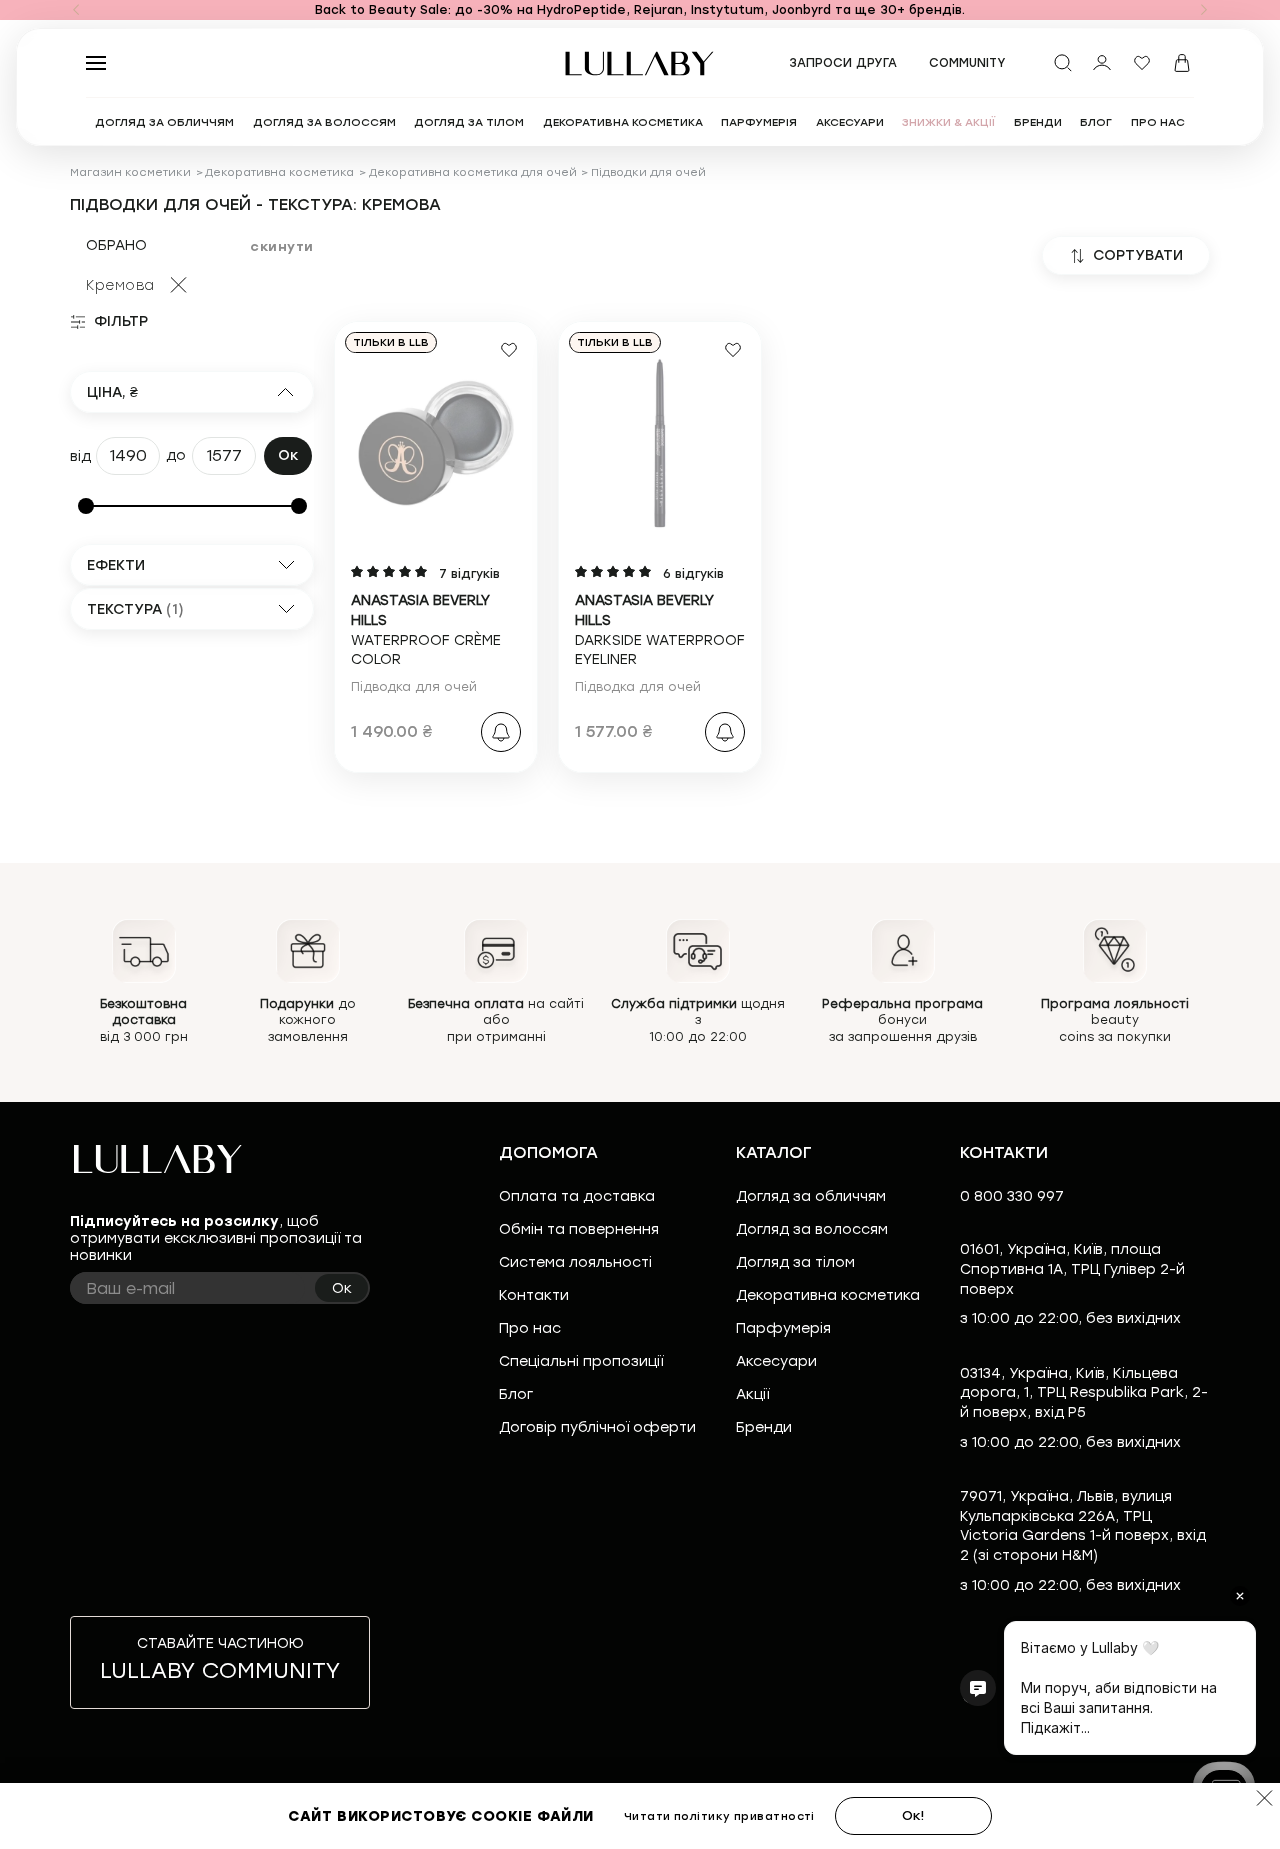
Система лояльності (575, 1262)
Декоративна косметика (279, 172)
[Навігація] (76, 10)
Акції (752, 1394)
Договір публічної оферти (597, 1427)
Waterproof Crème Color (426, 630)
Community (967, 63)
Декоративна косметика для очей (473, 172)
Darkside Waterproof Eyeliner (660, 630)
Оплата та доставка (577, 1196)
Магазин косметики (130, 172)
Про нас (530, 1328)
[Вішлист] (1142, 63)
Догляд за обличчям (811, 1196)
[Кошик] (1182, 63)
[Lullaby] (640, 63)
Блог (516, 1394)
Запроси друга (843, 63)
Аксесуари (776, 1361)
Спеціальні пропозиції (581, 1361)
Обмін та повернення (579, 1229)
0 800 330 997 (1012, 1196)
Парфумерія (783, 1328)
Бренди (764, 1427)
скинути (282, 246)
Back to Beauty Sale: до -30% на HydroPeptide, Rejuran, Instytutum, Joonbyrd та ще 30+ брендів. (640, 10)
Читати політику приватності (719, 1816)
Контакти (534, 1295)
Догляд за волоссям (812, 1229)
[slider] (86, 506)
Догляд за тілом (795, 1262)
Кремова (120, 285)
